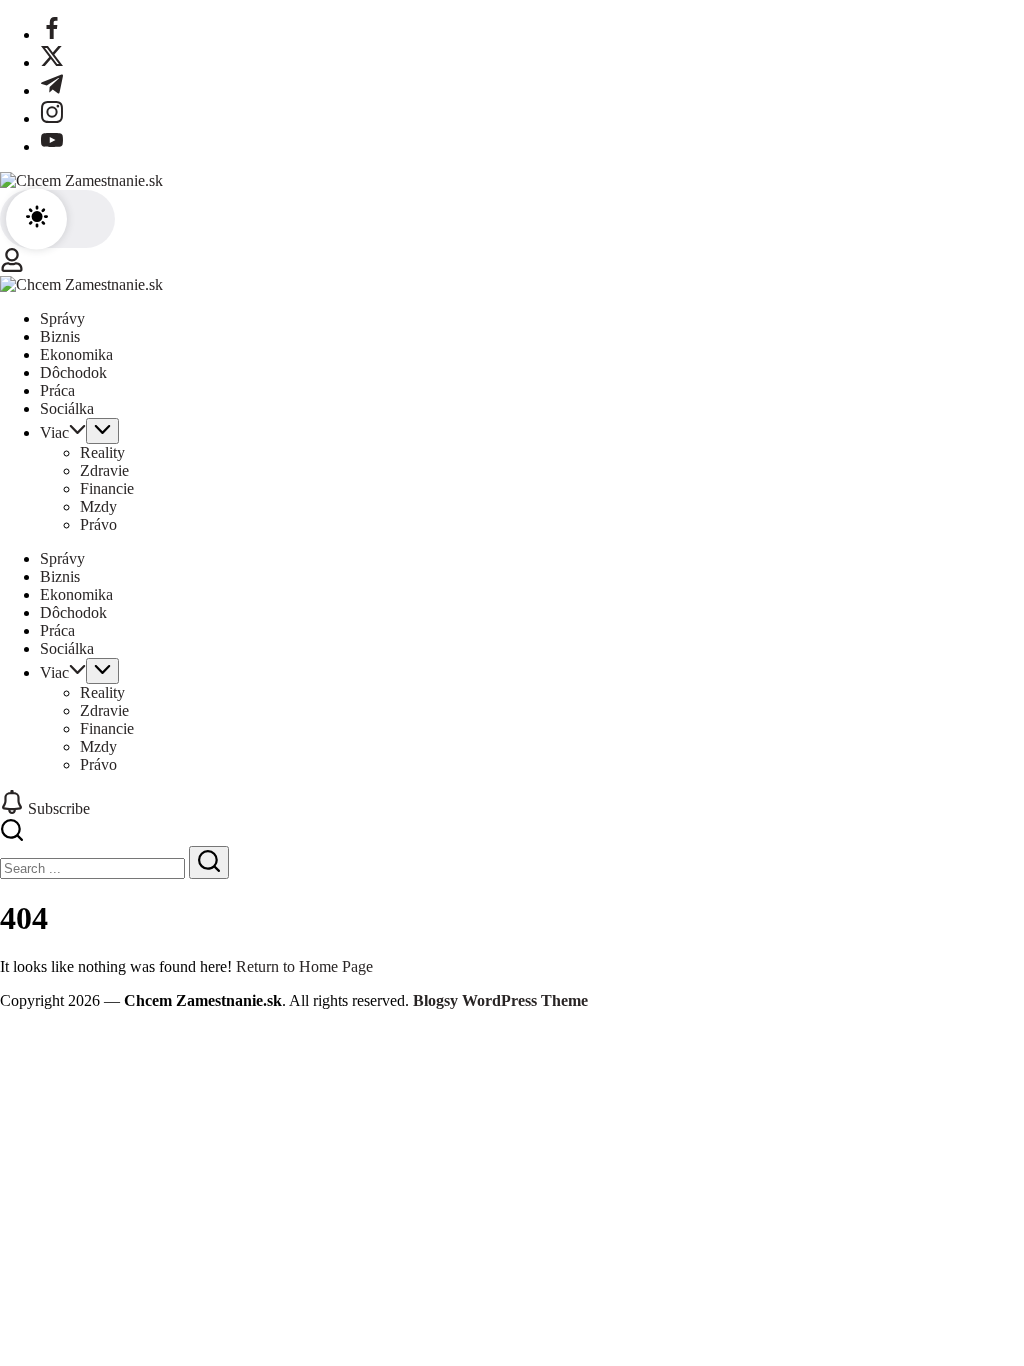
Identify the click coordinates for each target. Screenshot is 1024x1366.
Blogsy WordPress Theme (500, 1000)
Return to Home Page (304, 966)
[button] (57, 219)
